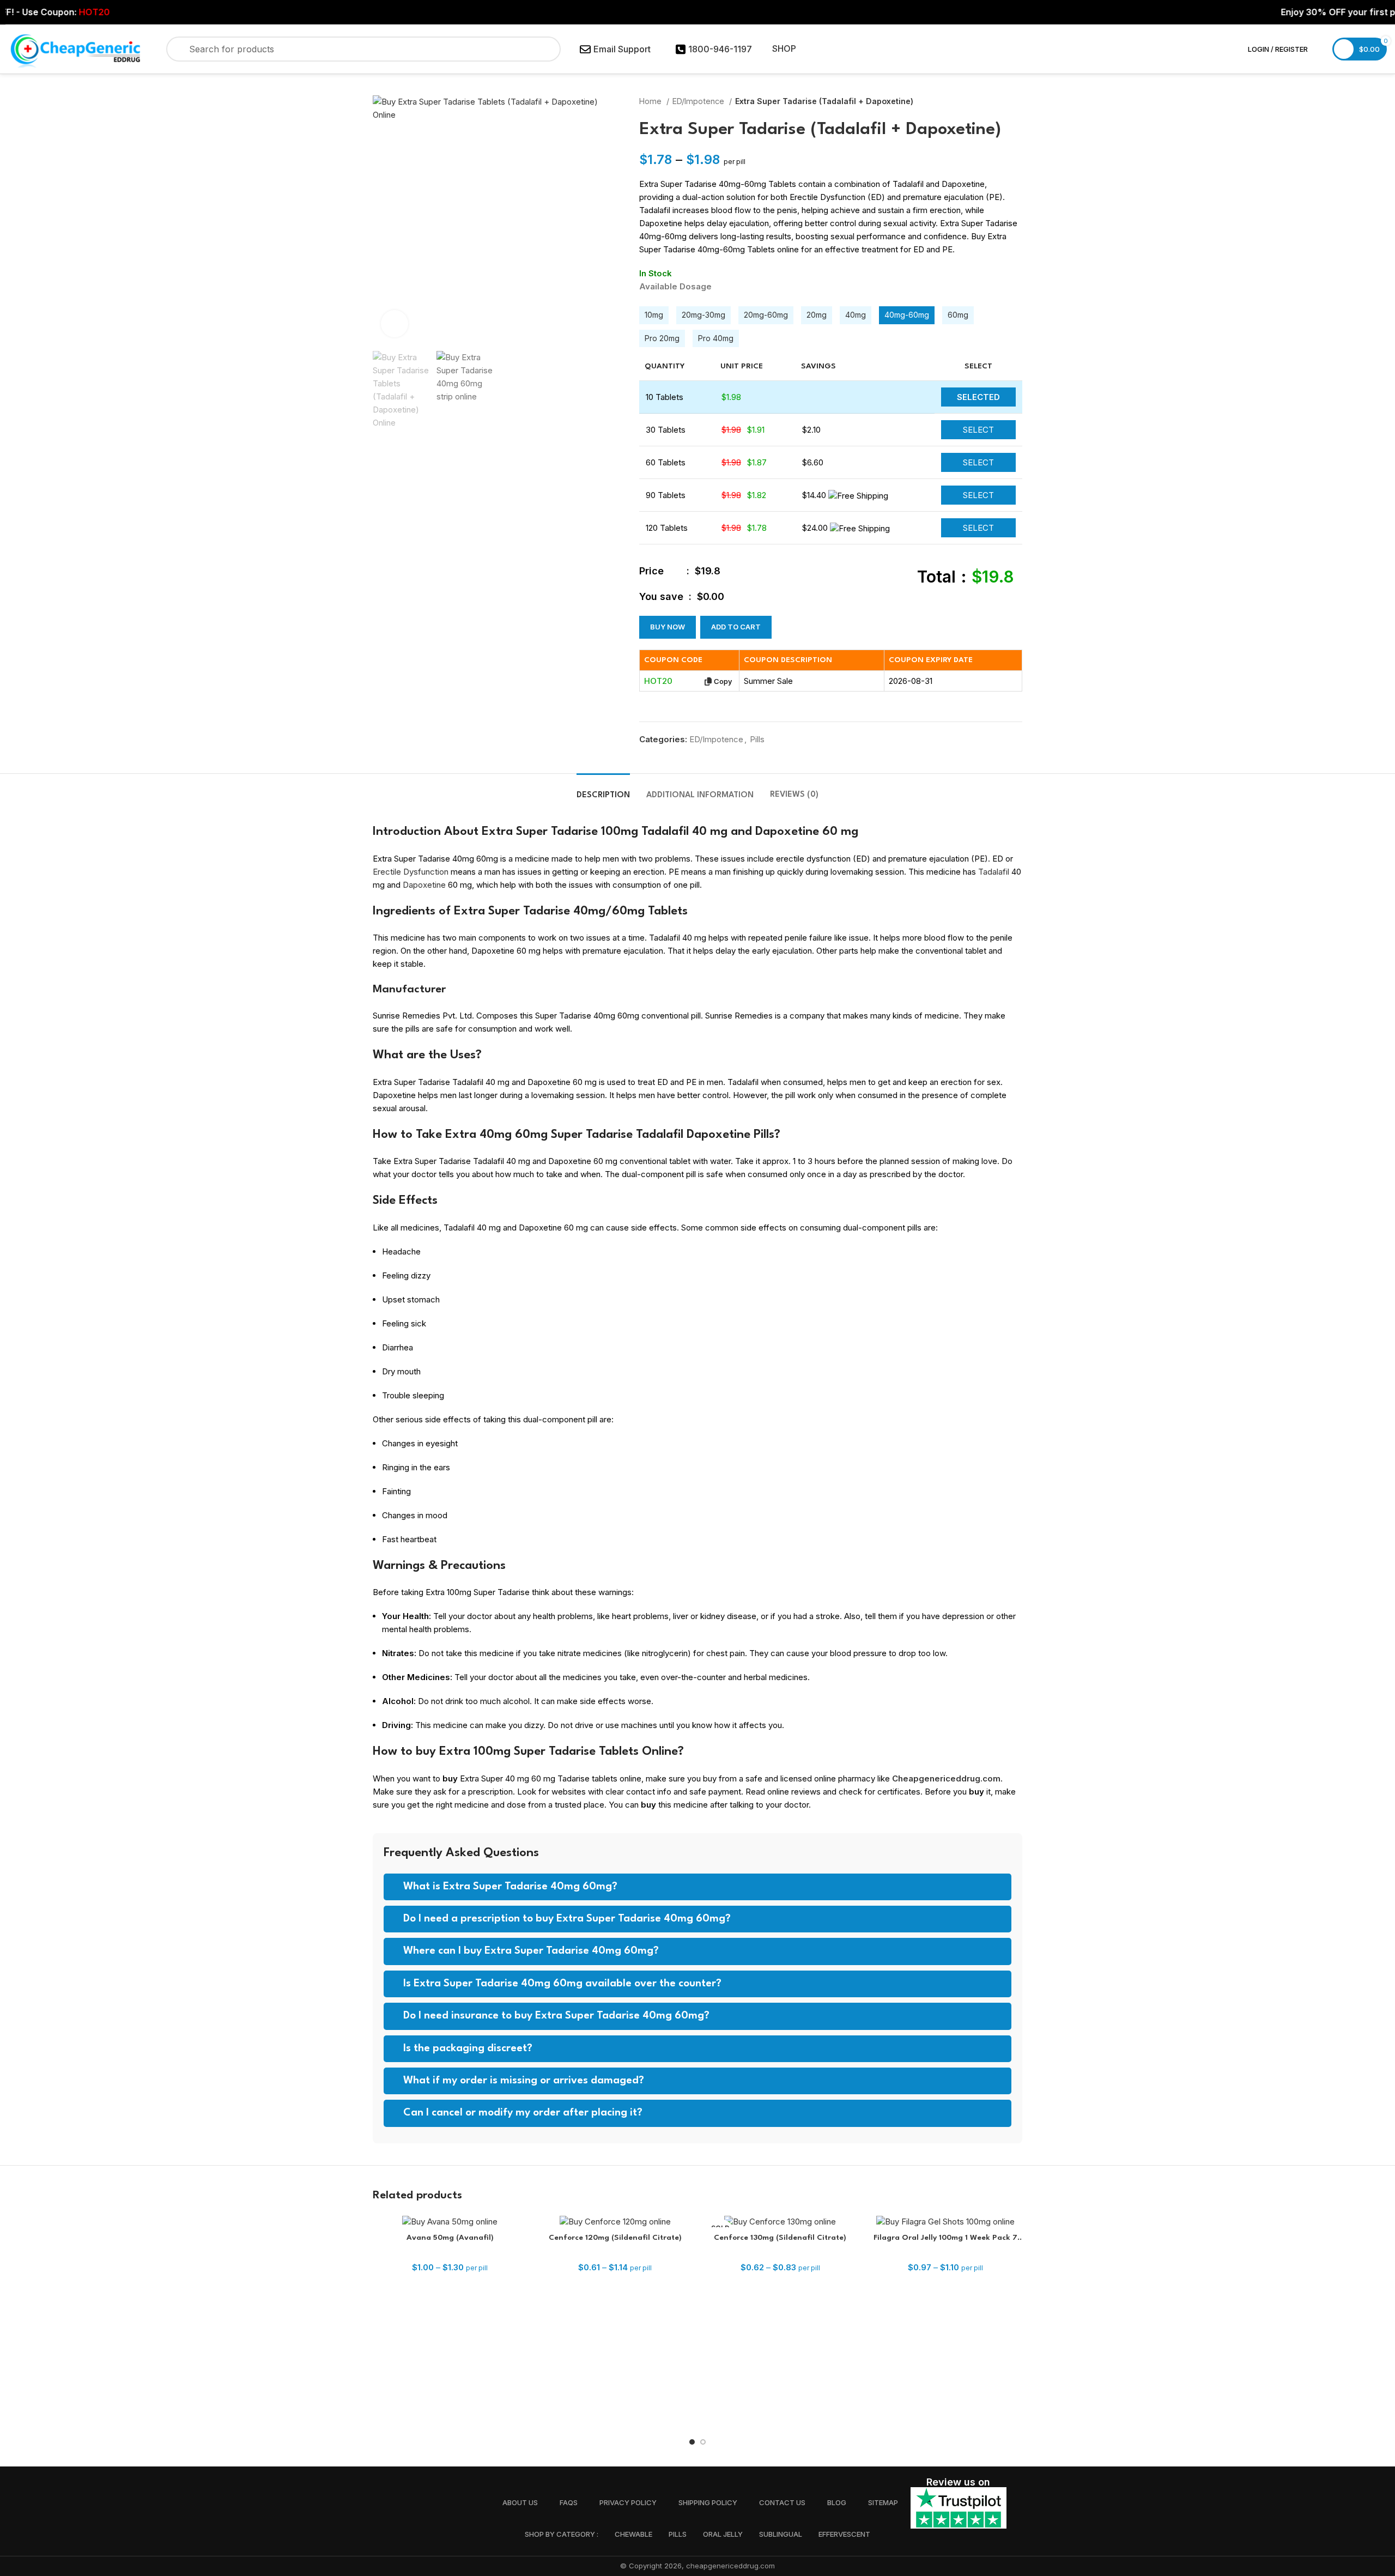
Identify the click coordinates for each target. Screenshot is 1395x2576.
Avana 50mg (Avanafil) (450, 2238)
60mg (958, 315)
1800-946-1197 (720, 49)
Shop (784, 49)
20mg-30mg (703, 315)
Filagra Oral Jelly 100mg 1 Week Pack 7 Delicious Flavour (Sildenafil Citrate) (945, 2239)
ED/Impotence (699, 101)
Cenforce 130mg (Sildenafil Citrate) (780, 2238)
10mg (654, 315)
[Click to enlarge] (395, 324)
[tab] (603, 790)
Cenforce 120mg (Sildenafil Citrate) (615, 2238)
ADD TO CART (736, 627)
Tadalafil (994, 872)
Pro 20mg (662, 338)
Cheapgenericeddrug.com (946, 1778)
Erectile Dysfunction (411, 872)
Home (651, 101)
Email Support (622, 49)
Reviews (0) (794, 795)
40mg (856, 315)
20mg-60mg (766, 315)
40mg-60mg (907, 315)
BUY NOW (668, 627)
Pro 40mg (716, 338)
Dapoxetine (424, 885)
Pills (757, 739)
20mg (817, 315)
